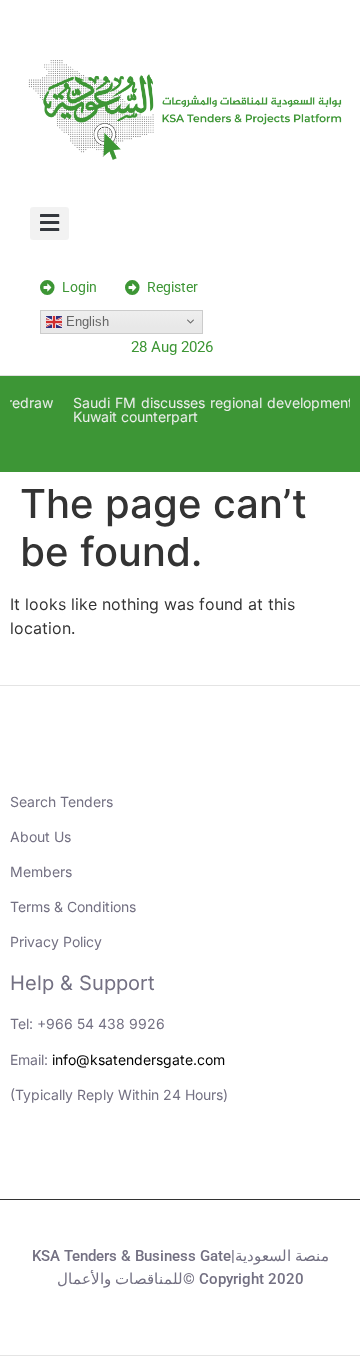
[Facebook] (263, 1164)
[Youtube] (153, 1164)
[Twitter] (208, 1164)
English (85, 320)
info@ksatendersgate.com (138, 1059)
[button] (49, 223)
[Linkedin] (98, 1164)
